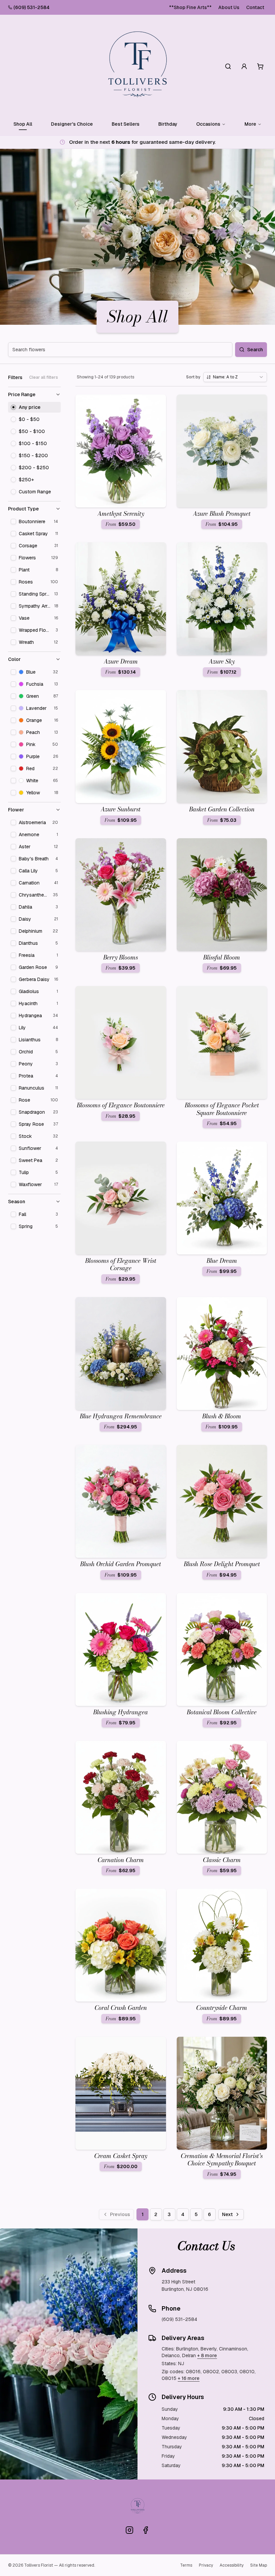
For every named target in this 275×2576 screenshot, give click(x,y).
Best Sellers (126, 124)
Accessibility (232, 2565)
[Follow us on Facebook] (146, 2530)
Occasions (208, 124)
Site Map (259, 2565)
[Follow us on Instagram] (129, 2530)
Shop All (23, 124)
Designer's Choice (72, 124)
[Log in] (244, 66)
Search (255, 350)
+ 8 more (207, 2355)
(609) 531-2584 (32, 7)
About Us (229, 7)
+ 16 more (189, 2378)
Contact (255, 7)
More (250, 124)
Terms (186, 2565)
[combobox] (235, 377)
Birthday (168, 124)
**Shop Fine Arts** (190, 7)
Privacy (206, 2565)
